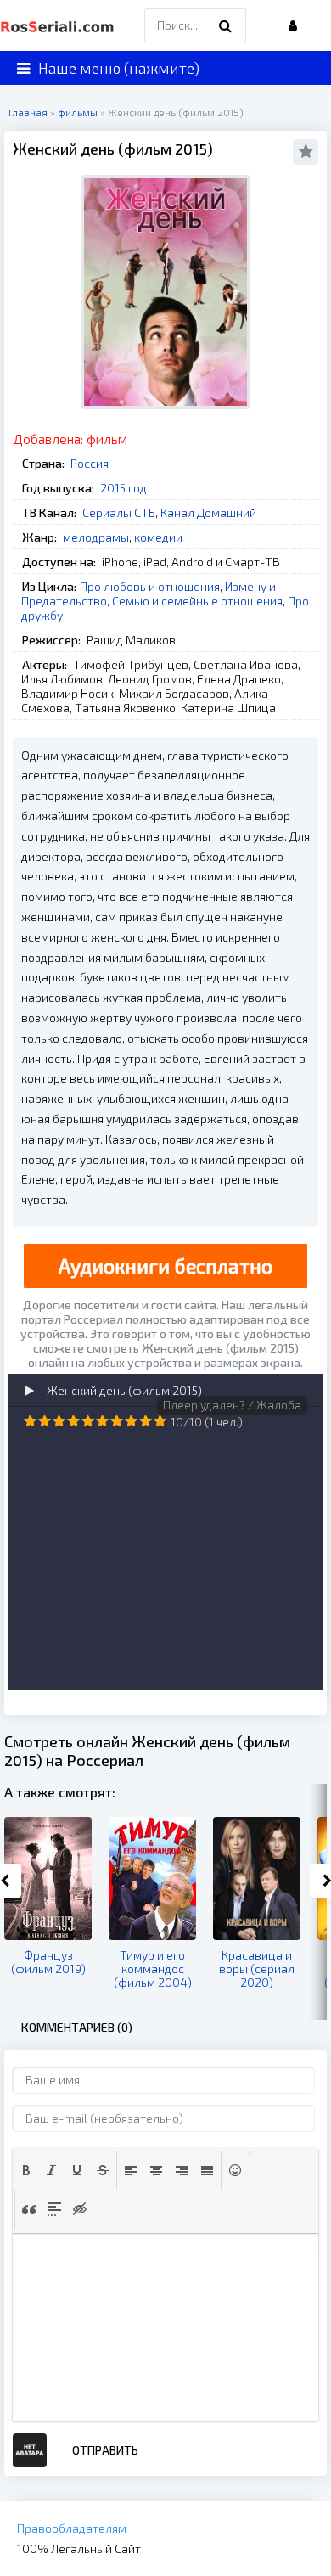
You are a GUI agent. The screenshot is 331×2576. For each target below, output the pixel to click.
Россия (90, 463)
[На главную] (59, 25)
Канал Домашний (208, 512)
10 (160, 1421)
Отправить (105, 2450)
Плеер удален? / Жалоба (232, 1405)
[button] (26, 2170)
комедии (158, 537)
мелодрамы (96, 537)
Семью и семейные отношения (197, 601)
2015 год (123, 488)
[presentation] (26, 2170)
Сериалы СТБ (119, 512)
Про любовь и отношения (150, 586)
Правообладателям (72, 2528)
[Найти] (225, 25)
